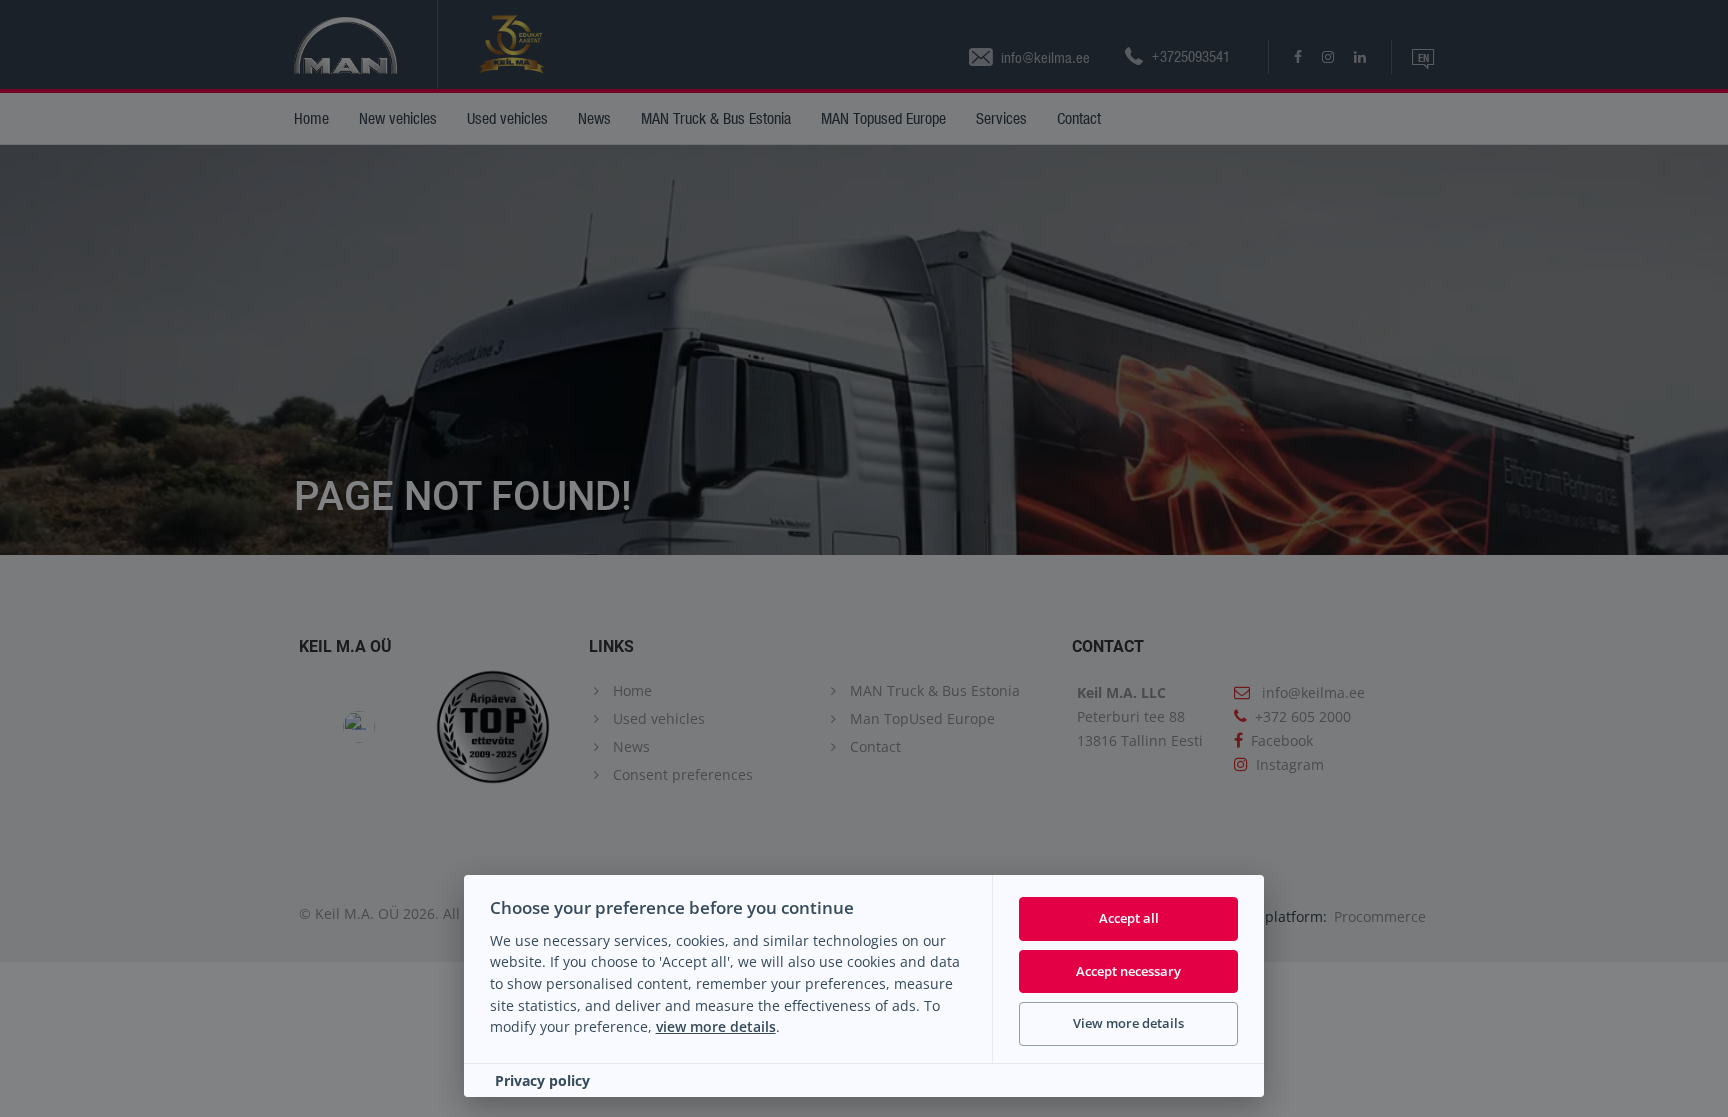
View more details (1128, 1023)
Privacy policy (542, 1080)
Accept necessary (1128, 971)
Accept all (1129, 918)
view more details (716, 1026)
